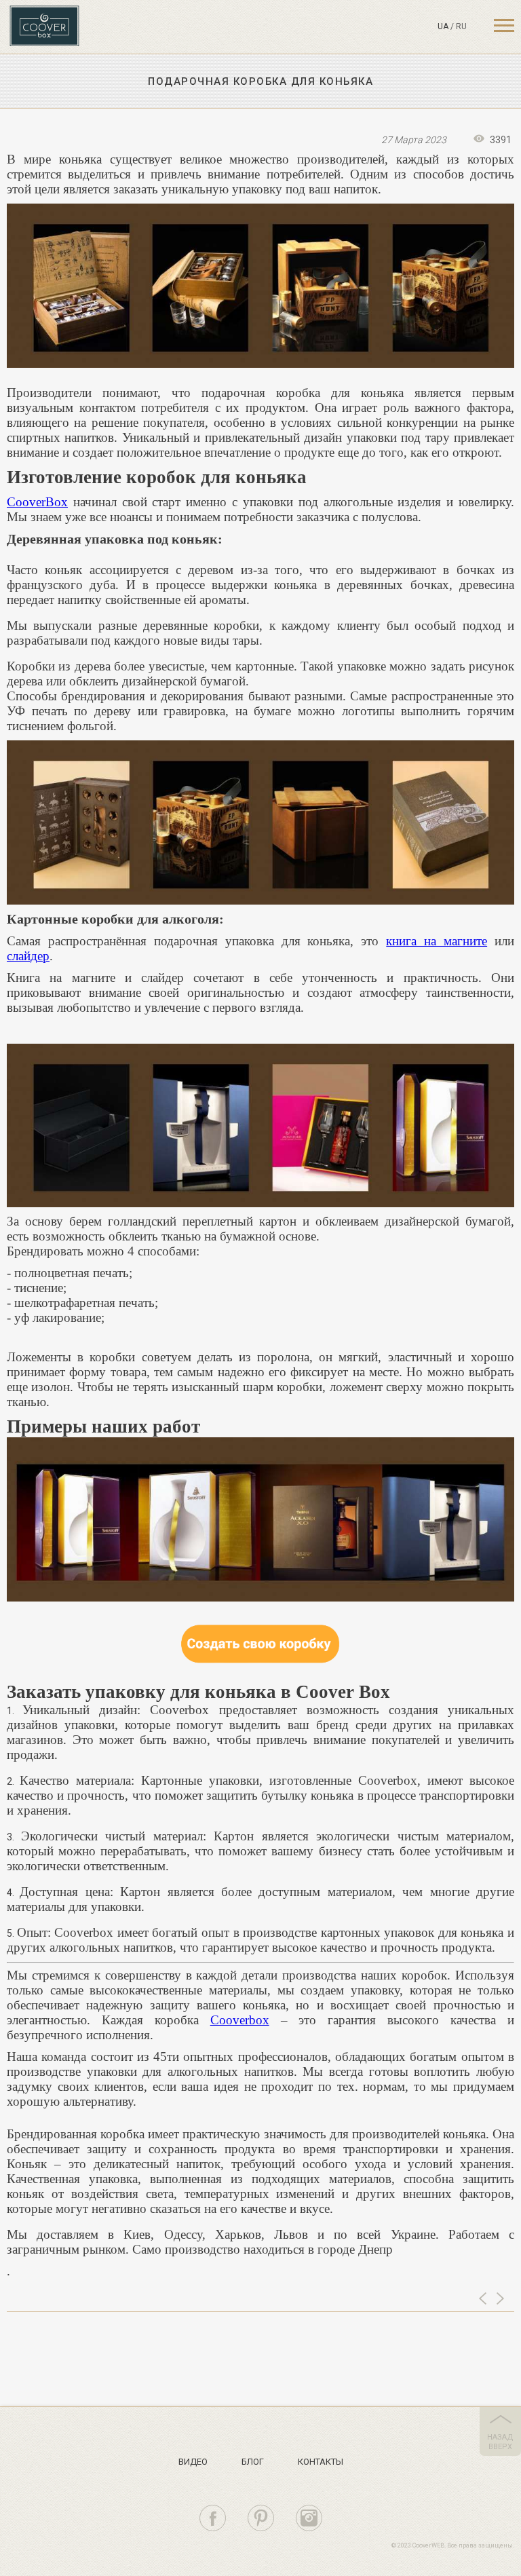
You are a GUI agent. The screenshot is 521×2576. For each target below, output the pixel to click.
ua (443, 26)
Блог (253, 2462)
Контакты (321, 2462)
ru (461, 26)
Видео (193, 2462)
